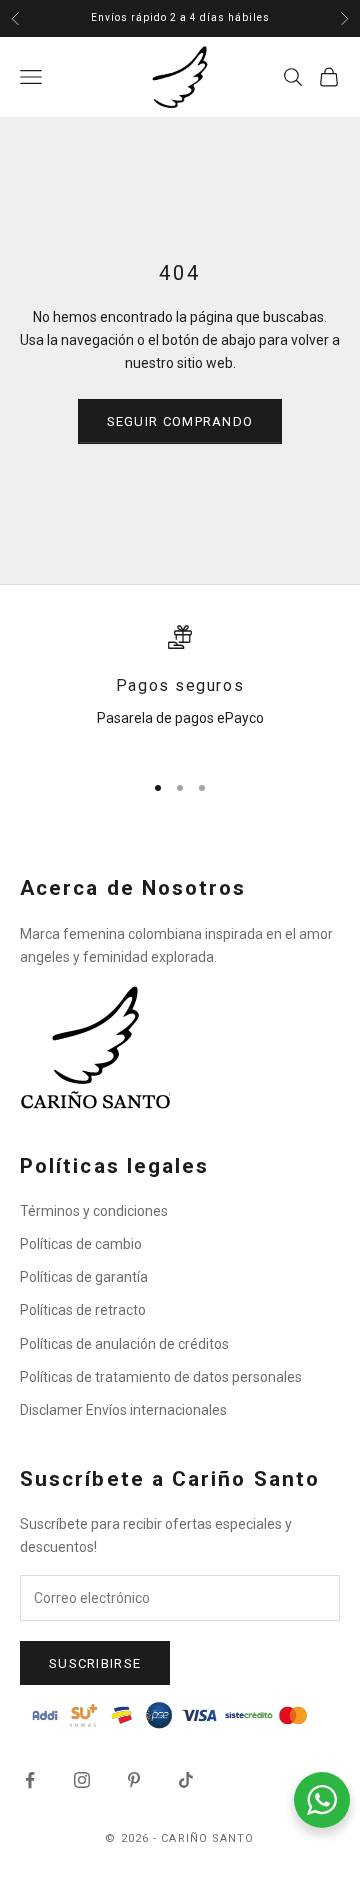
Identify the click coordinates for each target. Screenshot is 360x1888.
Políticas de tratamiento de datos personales (161, 1377)
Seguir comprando (180, 421)
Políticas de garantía (84, 1277)
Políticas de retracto (83, 1310)
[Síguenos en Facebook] (30, 1780)
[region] (180, 689)
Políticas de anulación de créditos (124, 1344)
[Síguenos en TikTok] (186, 1780)
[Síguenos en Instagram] (82, 1780)
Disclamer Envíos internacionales (123, 1410)
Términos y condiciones (94, 1211)
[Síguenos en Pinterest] (134, 1780)
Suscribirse (95, 1663)
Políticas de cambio (81, 1244)
